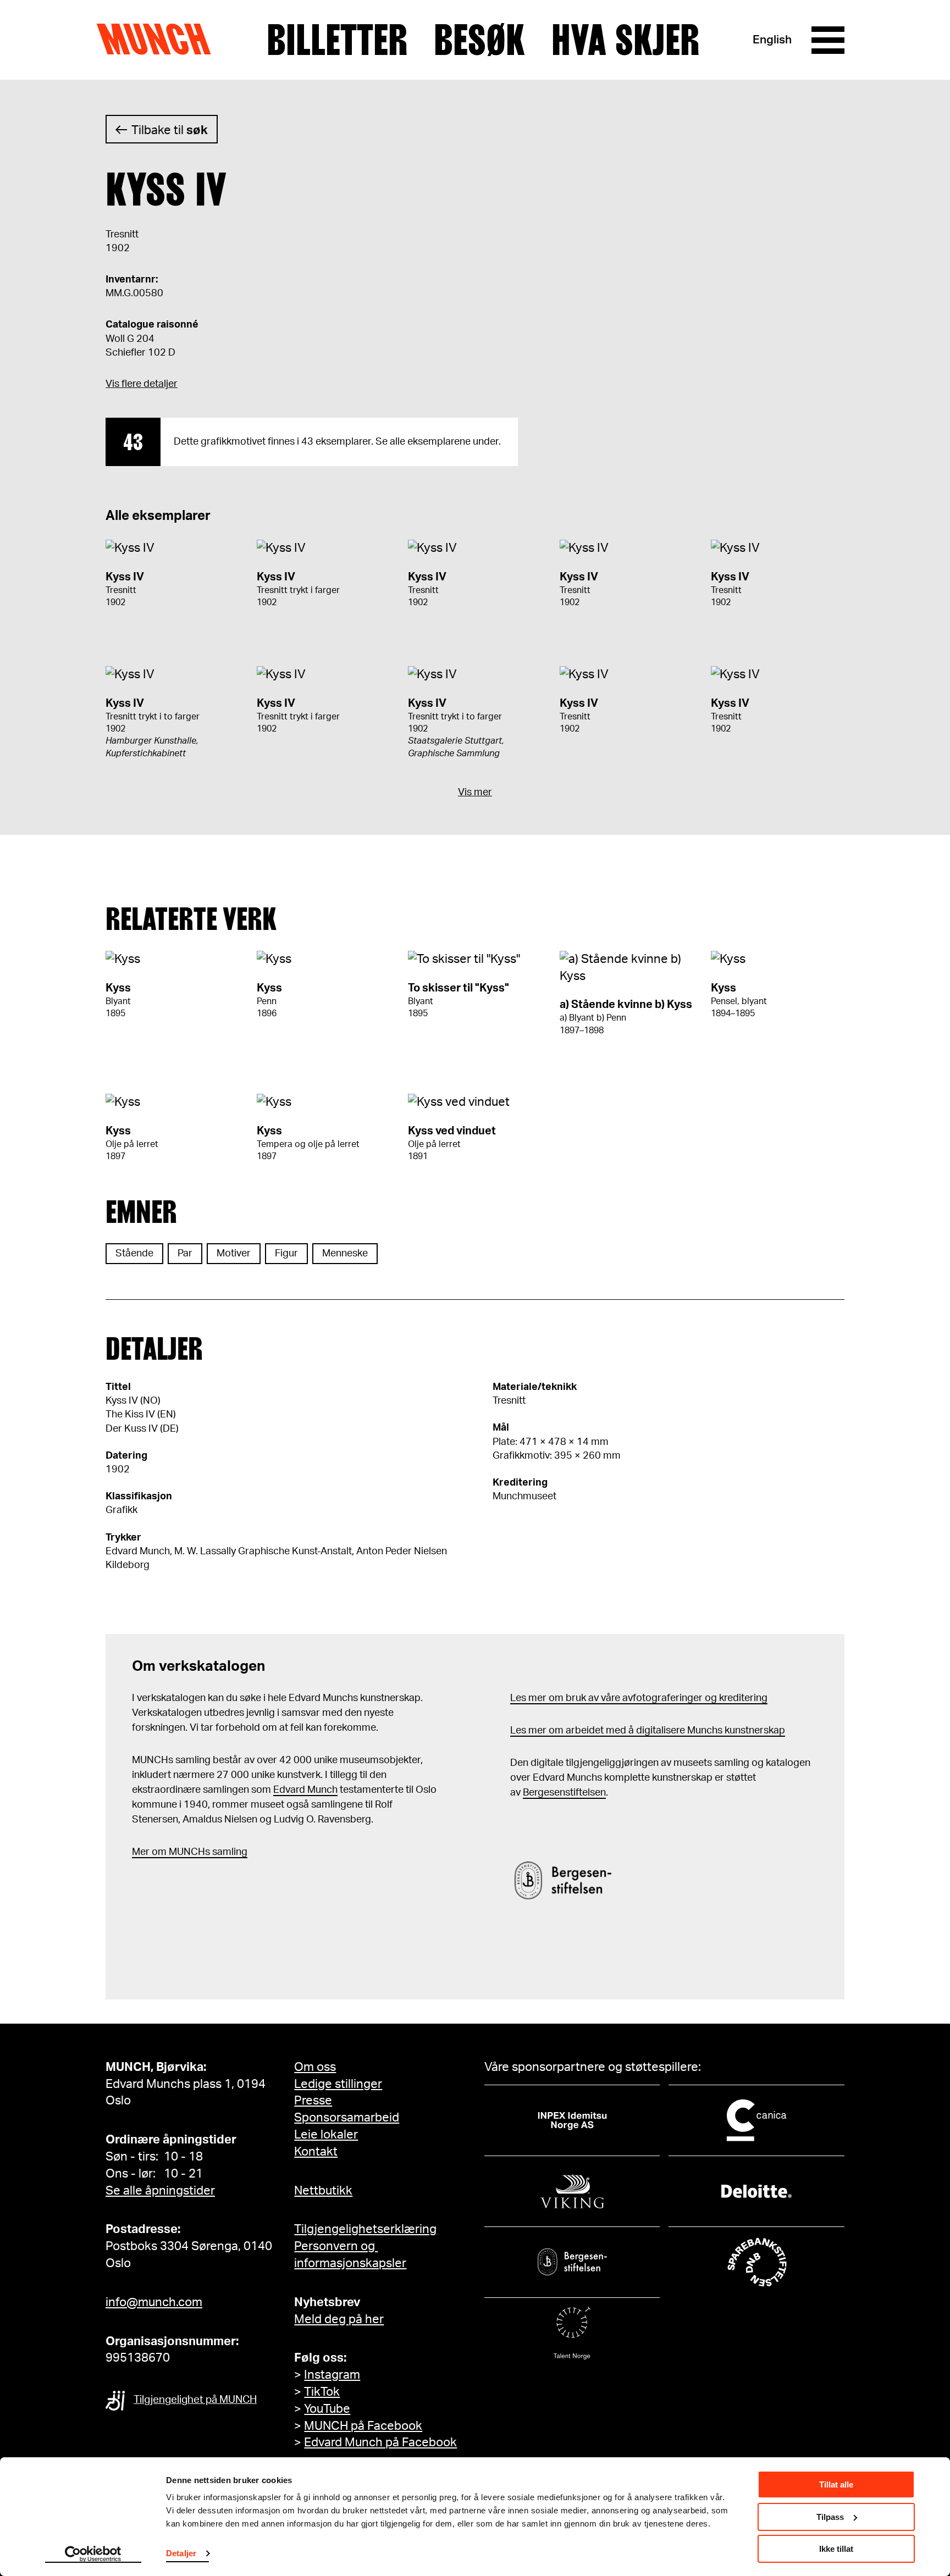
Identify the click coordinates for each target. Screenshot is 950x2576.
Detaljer (181, 2553)
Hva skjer (625, 40)
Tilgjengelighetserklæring (365, 2229)
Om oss (315, 2067)
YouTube (327, 2409)
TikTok (322, 2392)
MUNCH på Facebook (363, 2426)
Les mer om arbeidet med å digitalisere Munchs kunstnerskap (648, 1731)
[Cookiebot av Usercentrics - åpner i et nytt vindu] (93, 2555)
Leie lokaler (326, 2135)
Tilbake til (170, 130)
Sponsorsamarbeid (347, 2118)
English (772, 40)
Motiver (234, 1254)
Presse (313, 2101)
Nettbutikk (323, 2191)
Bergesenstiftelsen (564, 1793)
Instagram (332, 2375)
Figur (286, 1254)
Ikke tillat (836, 2549)
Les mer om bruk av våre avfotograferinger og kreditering (639, 1698)
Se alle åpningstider (160, 2191)
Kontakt (316, 2152)
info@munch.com (154, 2302)
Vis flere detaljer (142, 384)
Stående (134, 1254)
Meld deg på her (339, 2319)
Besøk (479, 40)
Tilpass (830, 2517)
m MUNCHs (184, 1852)
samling (229, 1852)
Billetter (337, 40)
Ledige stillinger (338, 2084)
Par (185, 1254)
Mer (141, 1852)
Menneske (345, 1254)
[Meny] (828, 40)
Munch (159, 40)
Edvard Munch (305, 1790)
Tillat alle (836, 2484)
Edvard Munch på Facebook (380, 2442)
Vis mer (475, 793)
